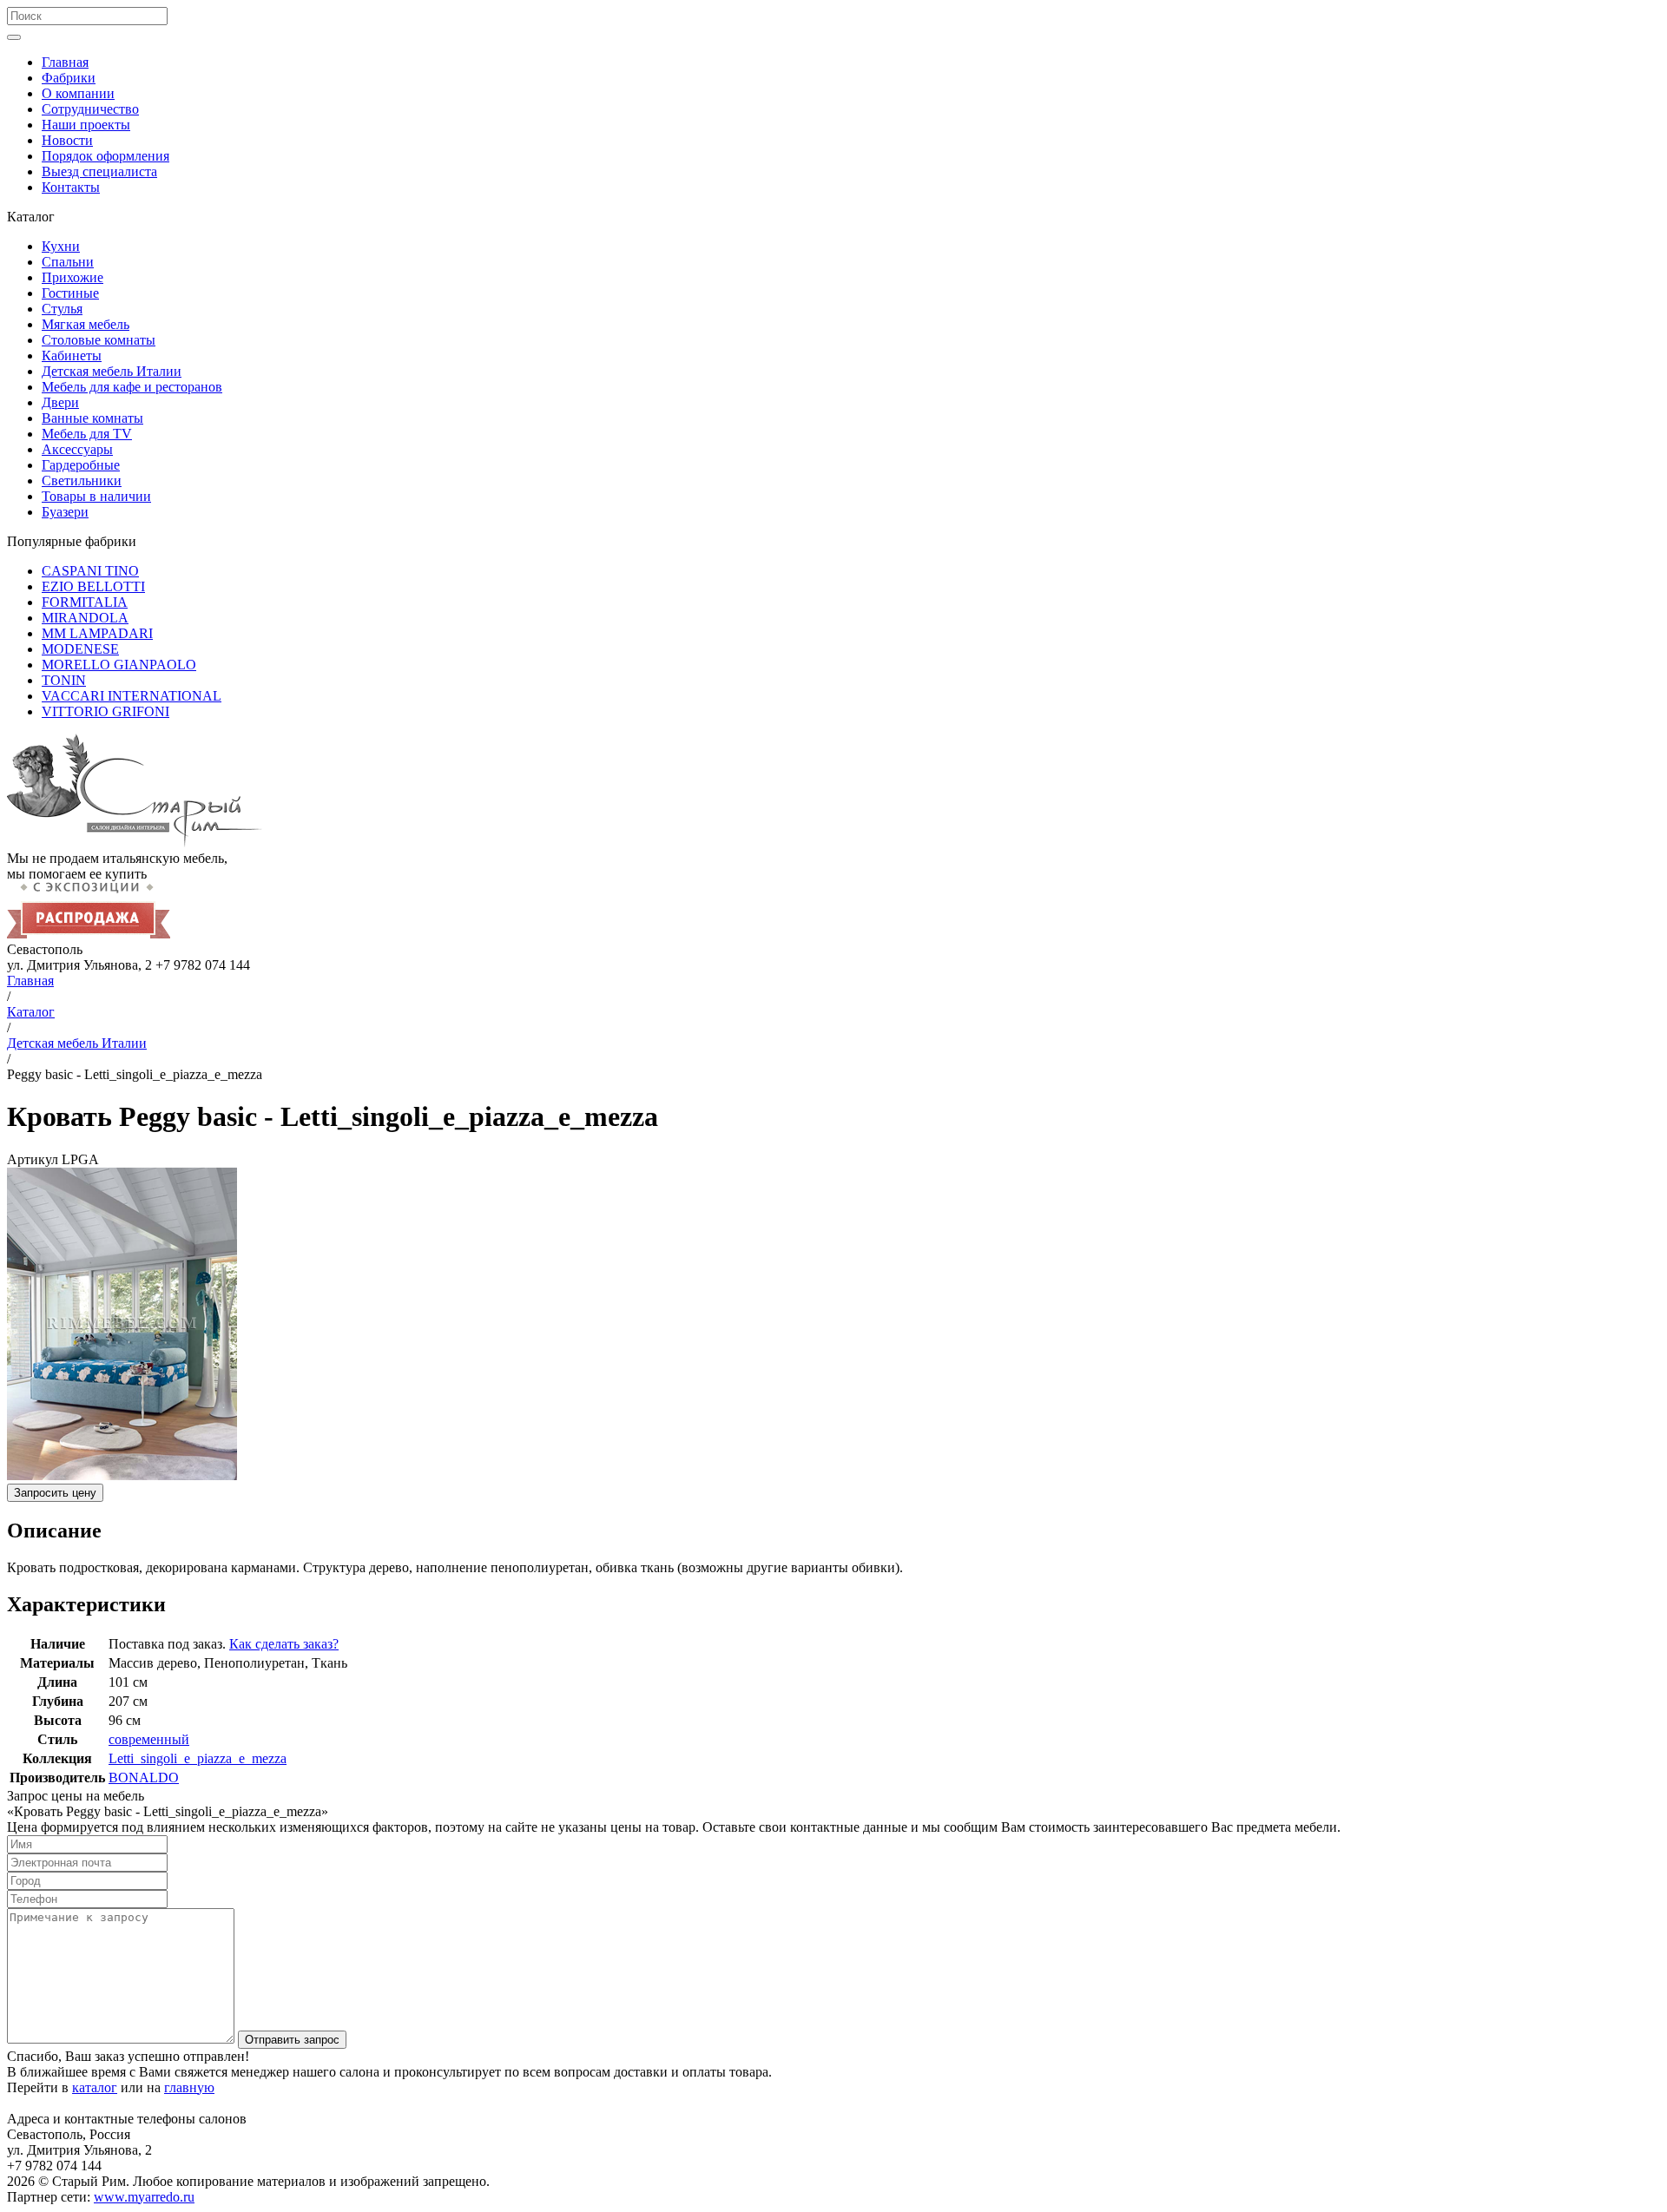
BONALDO (144, 1777)
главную (189, 2087)
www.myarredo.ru (144, 2197)
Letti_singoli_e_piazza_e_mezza (198, 1758)
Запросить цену (55, 1493)
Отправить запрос (292, 2040)
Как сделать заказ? (284, 1644)
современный (149, 1739)
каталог (95, 2087)
